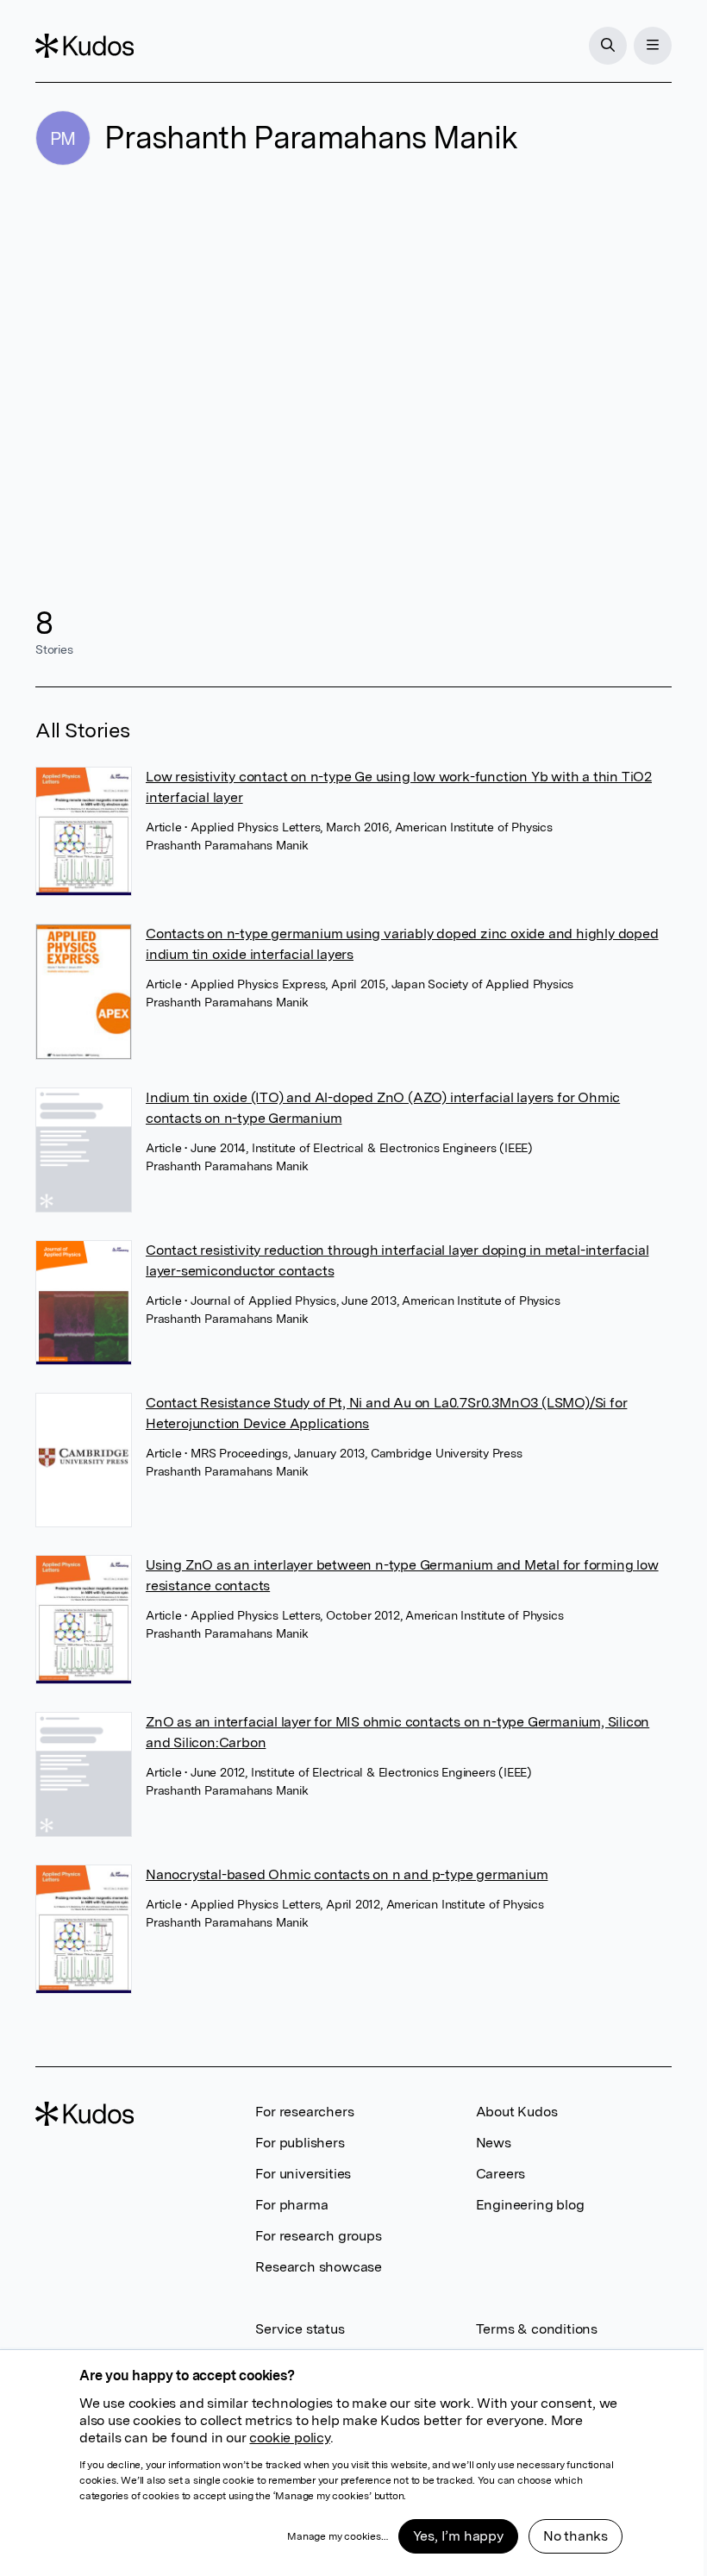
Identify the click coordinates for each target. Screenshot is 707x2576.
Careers (501, 2174)
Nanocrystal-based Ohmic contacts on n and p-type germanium (347, 1874)
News (494, 2143)
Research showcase (319, 2267)
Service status (300, 2329)
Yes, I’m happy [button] (458, 2536)
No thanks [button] (576, 2536)
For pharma (291, 2205)
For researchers (304, 2112)
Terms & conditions (537, 2329)
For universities (303, 2174)
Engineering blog (530, 2205)
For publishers (300, 2143)
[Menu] (653, 46)
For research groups (318, 2236)
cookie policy (289, 2438)
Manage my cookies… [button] (337, 2536)
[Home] (84, 46)
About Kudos (517, 2112)
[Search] (608, 46)
